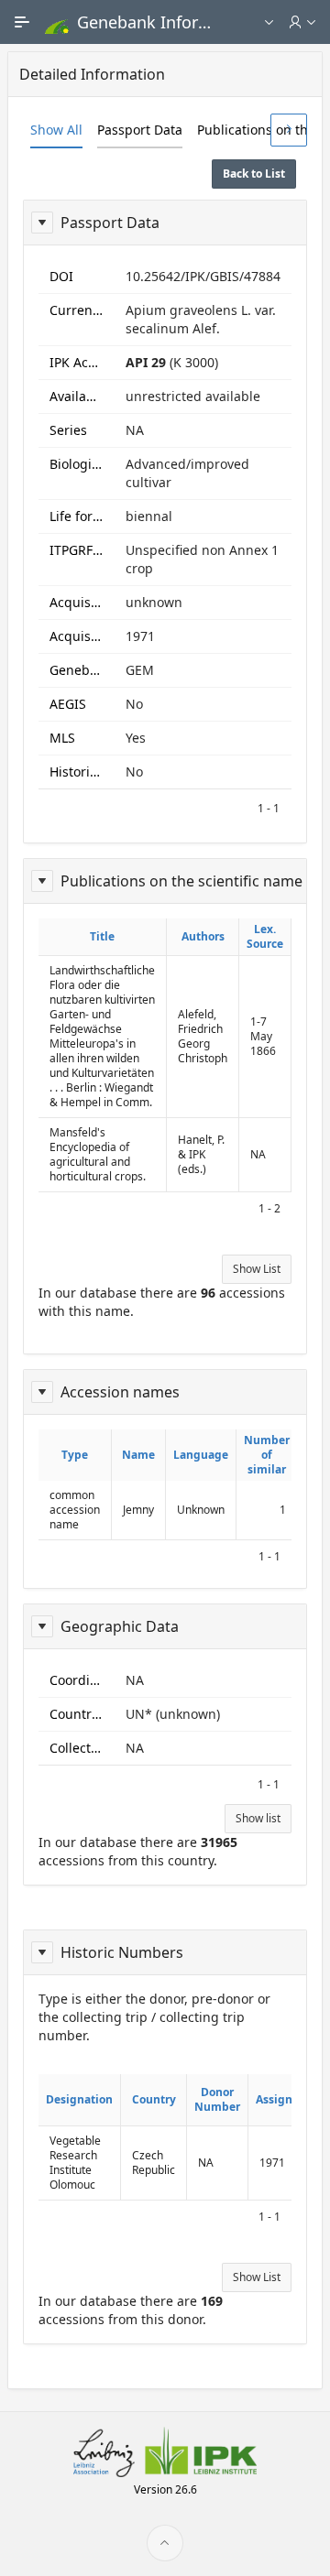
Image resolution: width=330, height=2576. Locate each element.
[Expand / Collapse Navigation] (22, 22)
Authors (203, 936)
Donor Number (217, 2099)
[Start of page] (165, 2543)
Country (154, 2099)
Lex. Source (265, 936)
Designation (79, 2099)
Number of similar (267, 1455)
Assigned (281, 2099)
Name (138, 1455)
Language (201, 1455)
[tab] (56, 130)
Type (75, 1455)
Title (102, 936)
